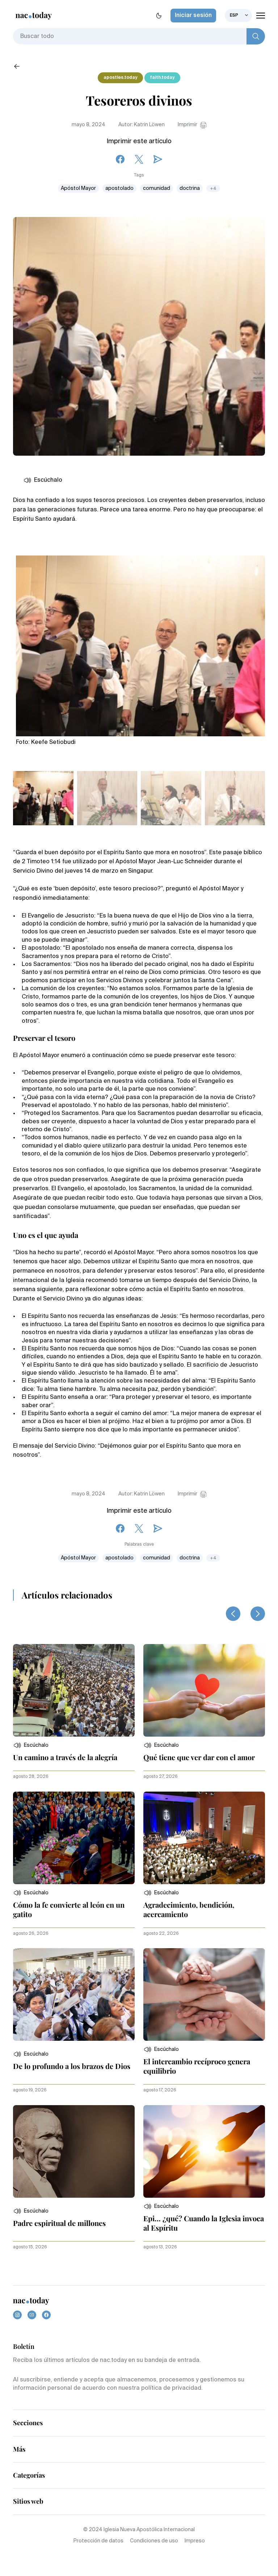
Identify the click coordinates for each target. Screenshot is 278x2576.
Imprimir (188, 125)
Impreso (195, 2541)
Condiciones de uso (154, 2541)
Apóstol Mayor (78, 188)
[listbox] (238, 16)
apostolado (119, 188)
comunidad (157, 188)
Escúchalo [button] (48, 480)
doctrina (190, 188)
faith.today (162, 78)
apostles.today (120, 78)
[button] (31, 1745)
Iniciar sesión (193, 16)
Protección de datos (98, 2541)
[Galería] (140, 642)
